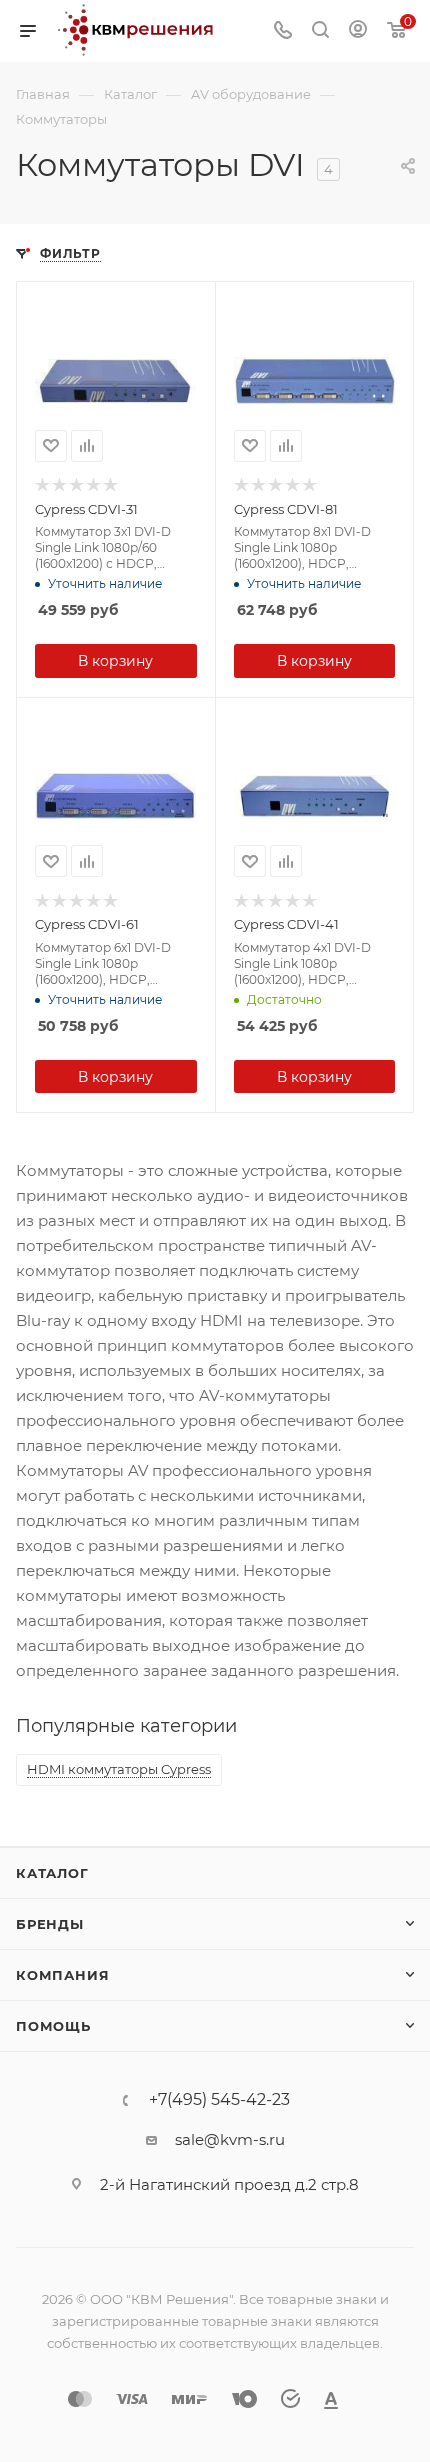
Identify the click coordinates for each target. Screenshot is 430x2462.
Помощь (53, 2026)
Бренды (50, 1924)
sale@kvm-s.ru (230, 2139)
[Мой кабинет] (358, 31)
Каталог (52, 1873)
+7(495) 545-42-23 (219, 2100)
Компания (62, 1975)
